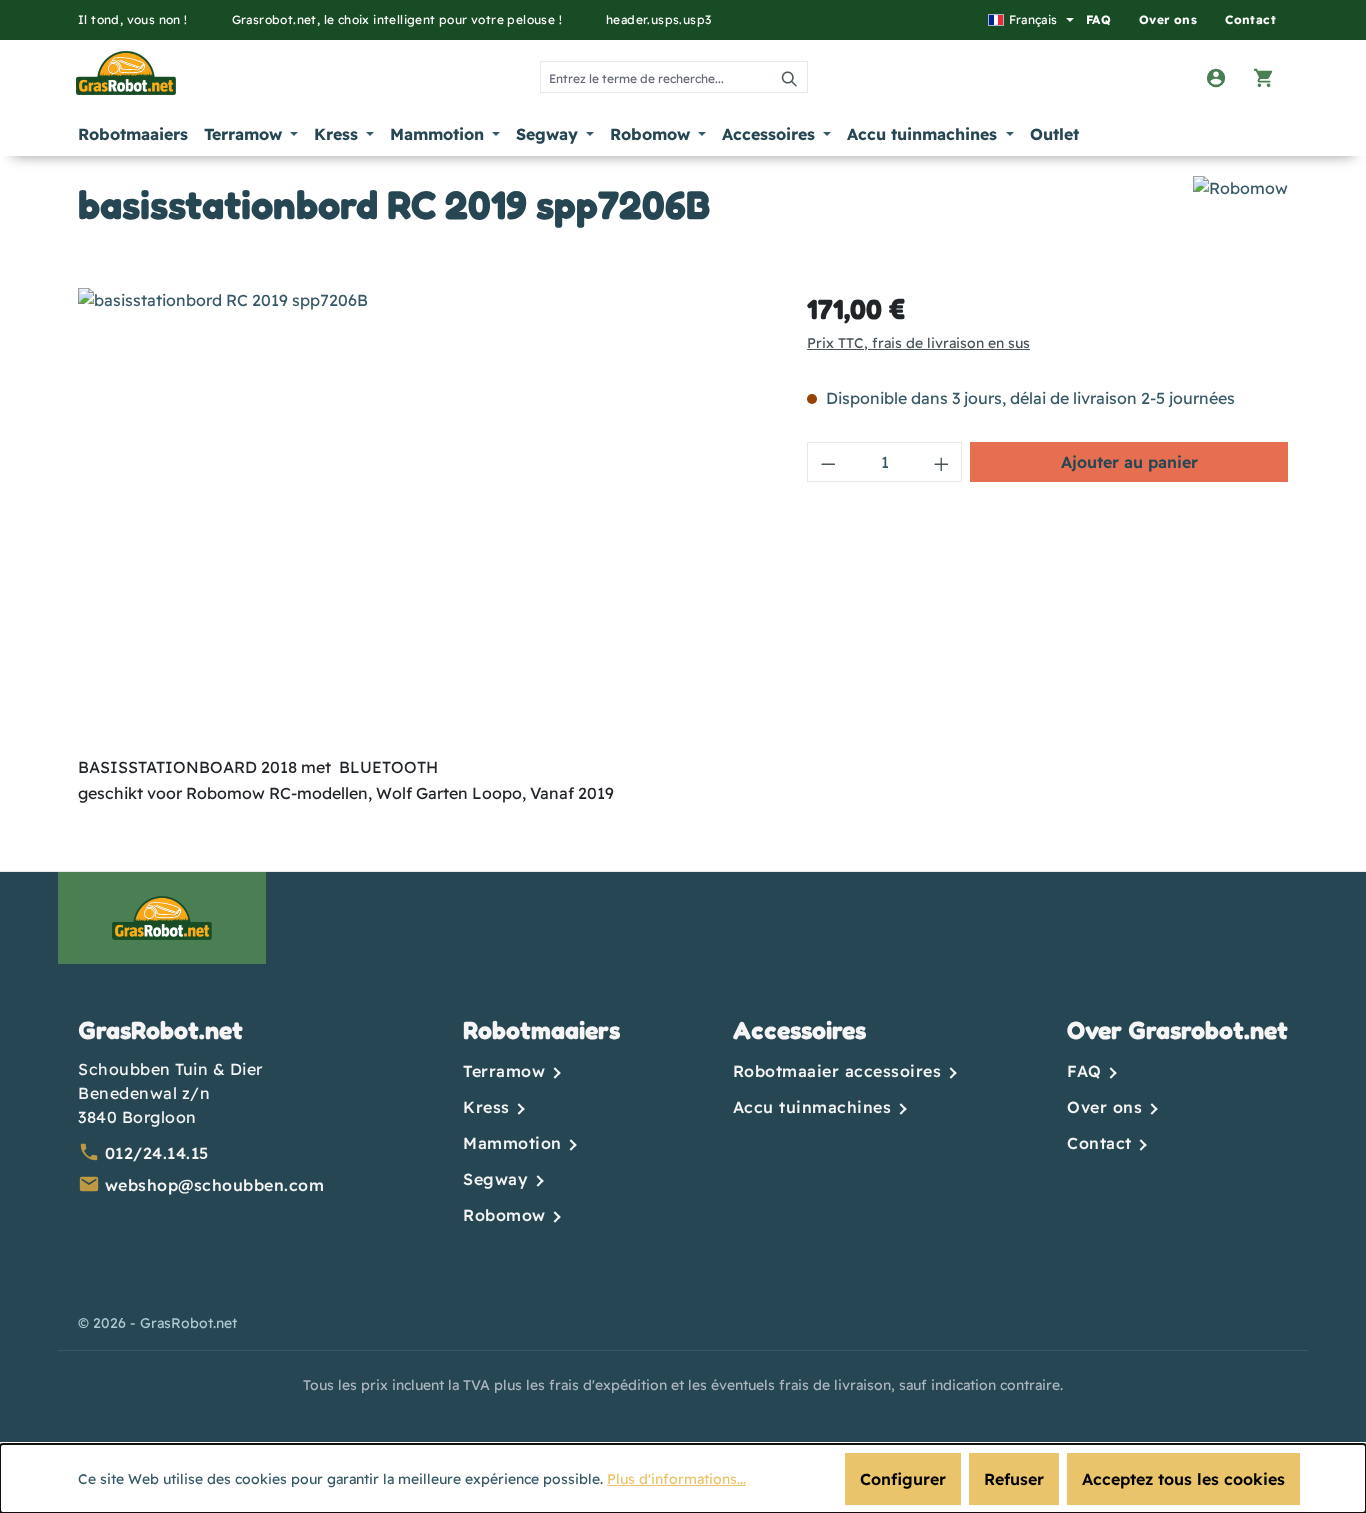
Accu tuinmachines (815, 1107)
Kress (489, 1107)
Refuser (1014, 1479)
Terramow (507, 1071)
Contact (1250, 19)
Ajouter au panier (1129, 462)
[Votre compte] (1216, 77)
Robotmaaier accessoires (840, 1071)
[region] (422, 503)
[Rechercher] (790, 77)
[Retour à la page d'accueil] (117, 73)
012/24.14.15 (157, 1153)
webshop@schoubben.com (215, 1185)
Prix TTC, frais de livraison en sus (918, 343)
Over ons (1168, 19)
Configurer (903, 1479)
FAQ (1098, 19)
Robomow (507, 1215)
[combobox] (657, 77)
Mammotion (515, 1143)
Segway (498, 1179)
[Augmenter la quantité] (942, 462)
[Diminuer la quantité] (828, 462)
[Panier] (1264, 77)
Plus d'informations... (676, 1479)
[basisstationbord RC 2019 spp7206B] (422, 503)
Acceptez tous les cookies (1183, 1479)
